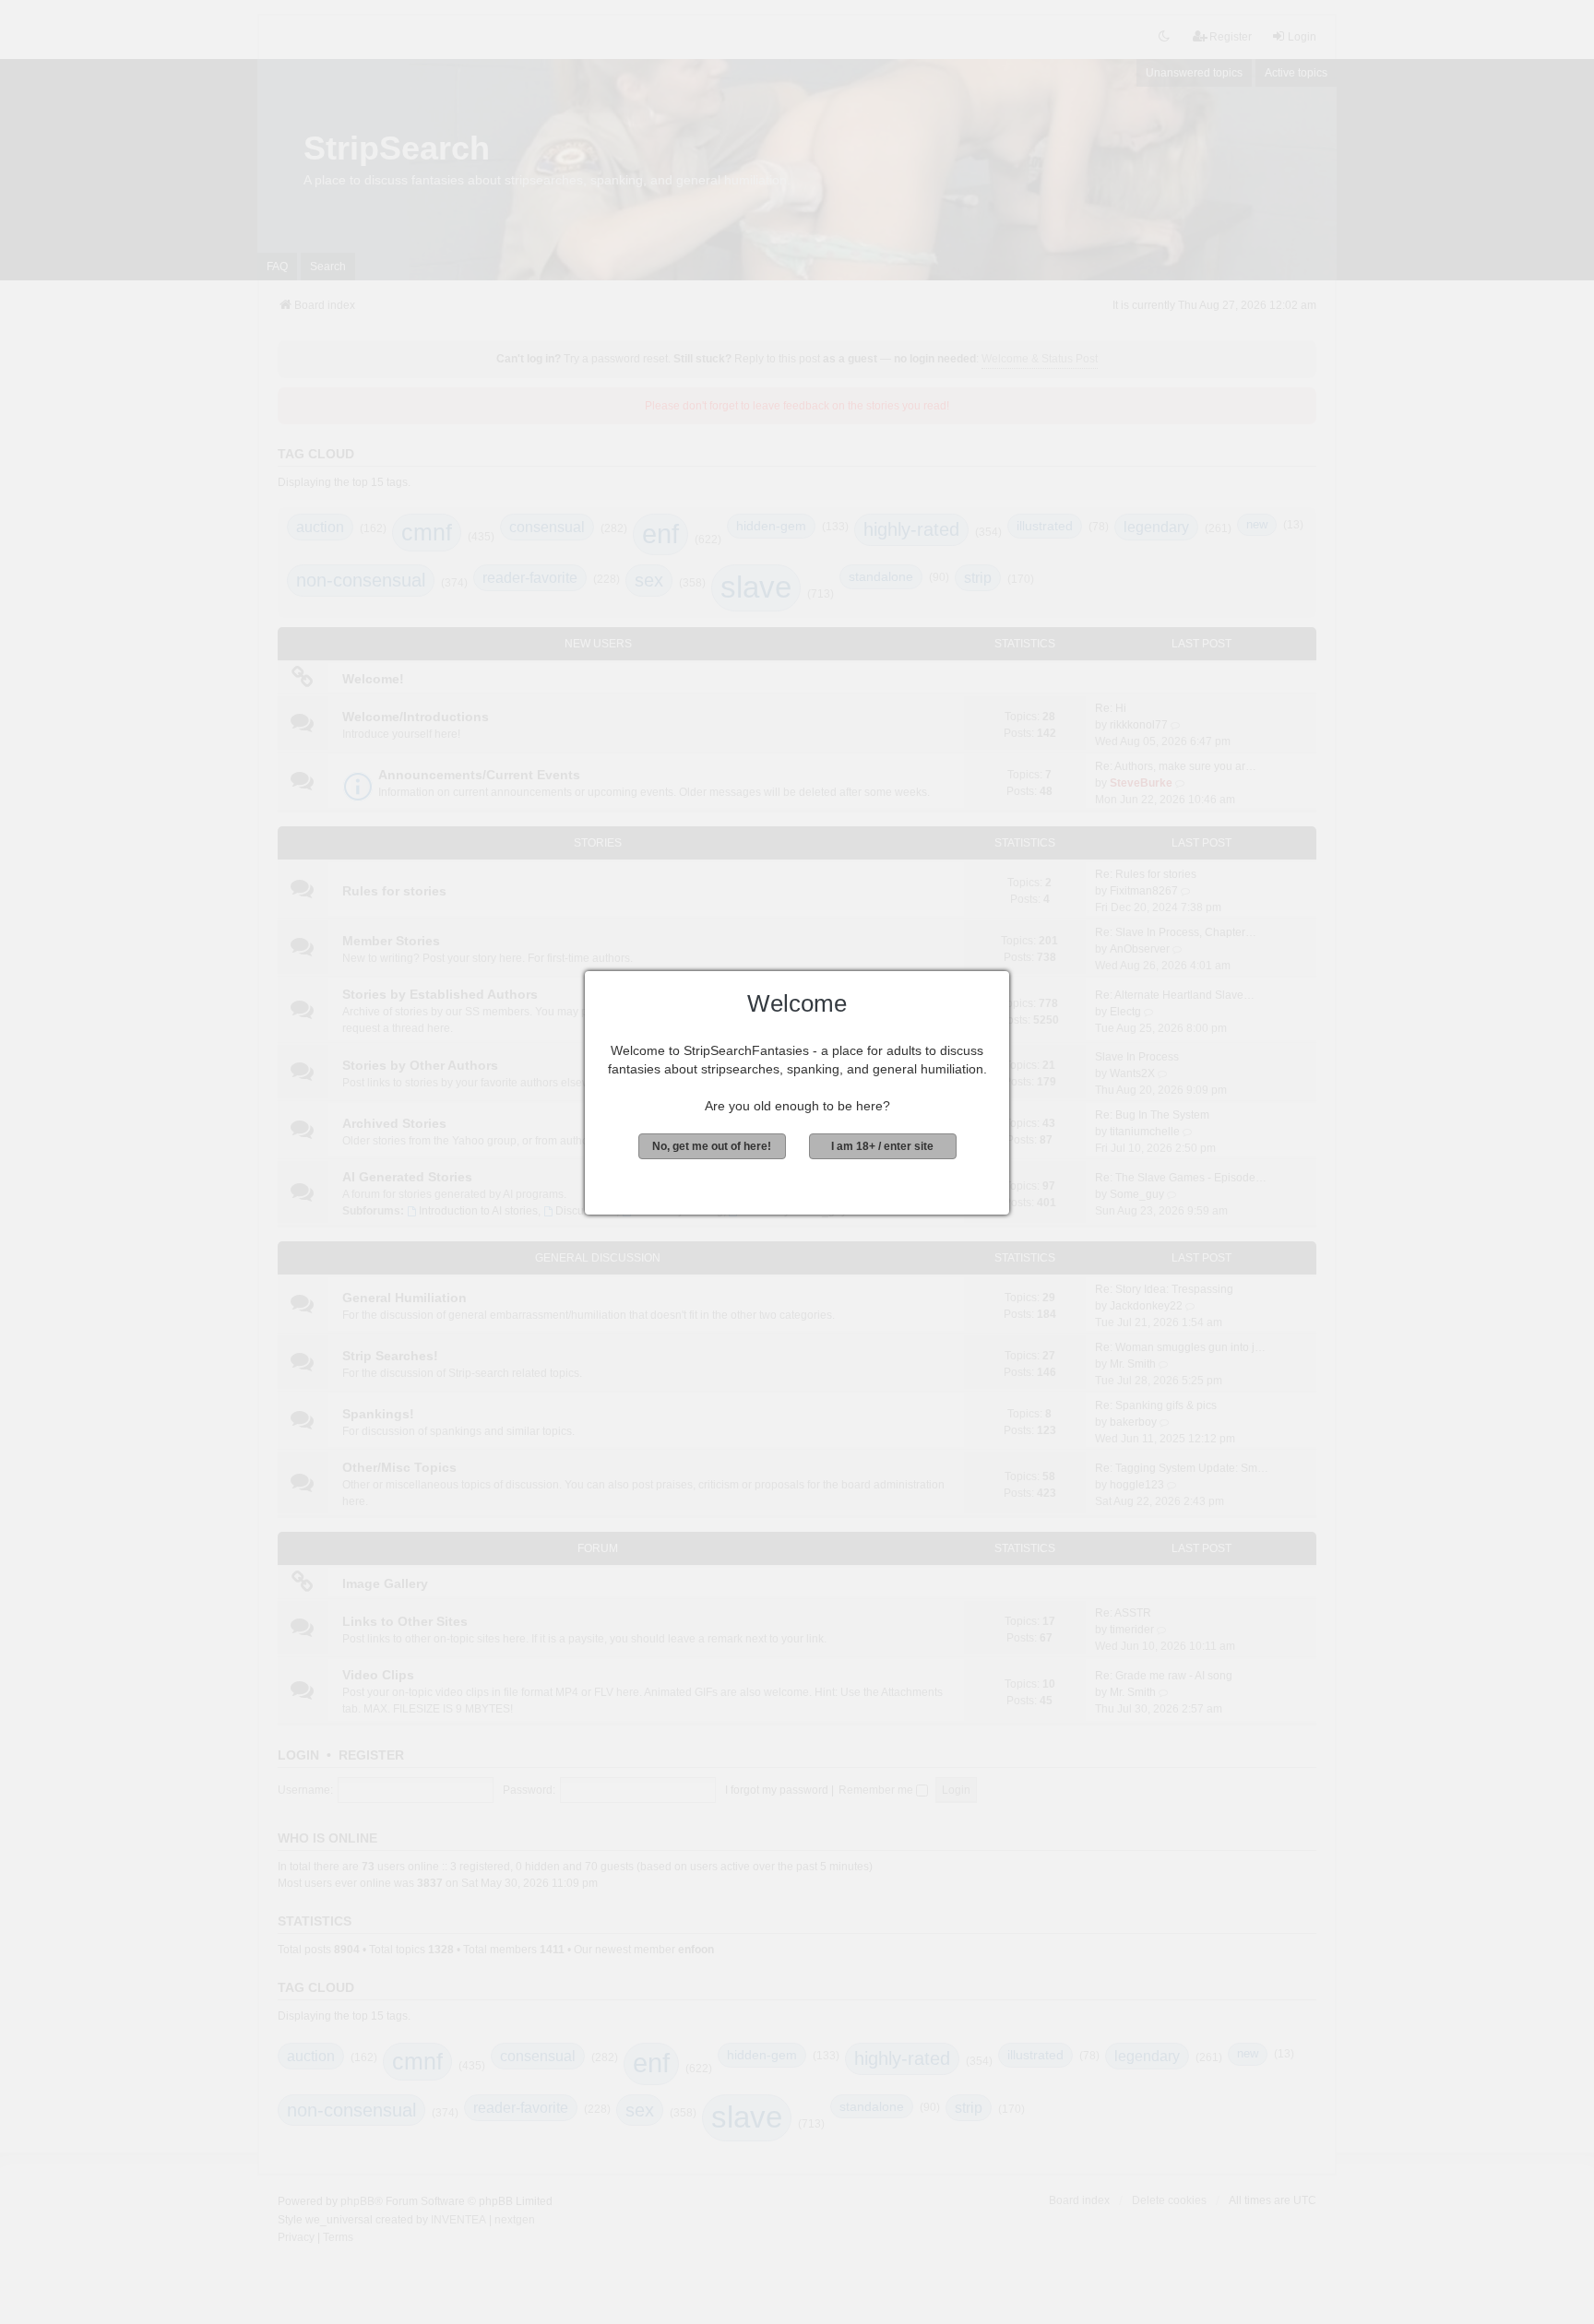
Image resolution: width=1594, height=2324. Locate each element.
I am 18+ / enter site (882, 1146)
